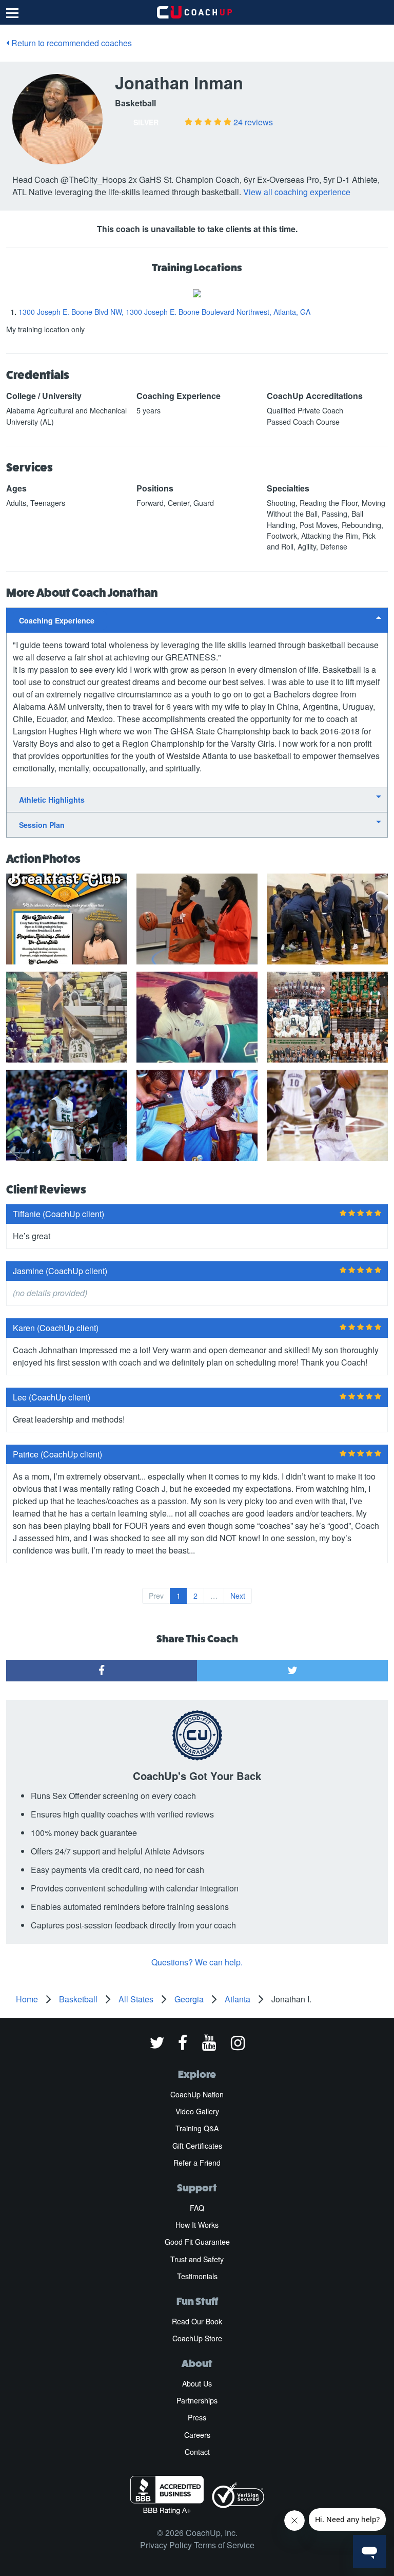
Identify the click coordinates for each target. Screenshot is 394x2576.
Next (238, 1596)
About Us (197, 2383)
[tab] (197, 620)
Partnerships (197, 2400)
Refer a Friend (197, 2163)
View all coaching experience (297, 192)
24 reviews (253, 122)
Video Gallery (197, 2111)
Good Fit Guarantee (197, 2242)
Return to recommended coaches (71, 43)
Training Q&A (197, 2128)
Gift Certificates (197, 2146)
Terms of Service (224, 2545)
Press (197, 2417)
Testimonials (197, 2276)
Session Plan (42, 825)
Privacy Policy (166, 2545)
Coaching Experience (57, 620)
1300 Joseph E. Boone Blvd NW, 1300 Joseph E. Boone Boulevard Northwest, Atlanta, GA (164, 312)
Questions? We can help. (197, 1962)
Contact (197, 2452)
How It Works (197, 2225)
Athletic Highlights (52, 800)
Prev (156, 1596)
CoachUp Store (197, 2338)
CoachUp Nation (197, 2094)
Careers (197, 2435)
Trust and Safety (197, 2259)
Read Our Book (197, 2321)
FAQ (197, 2208)
